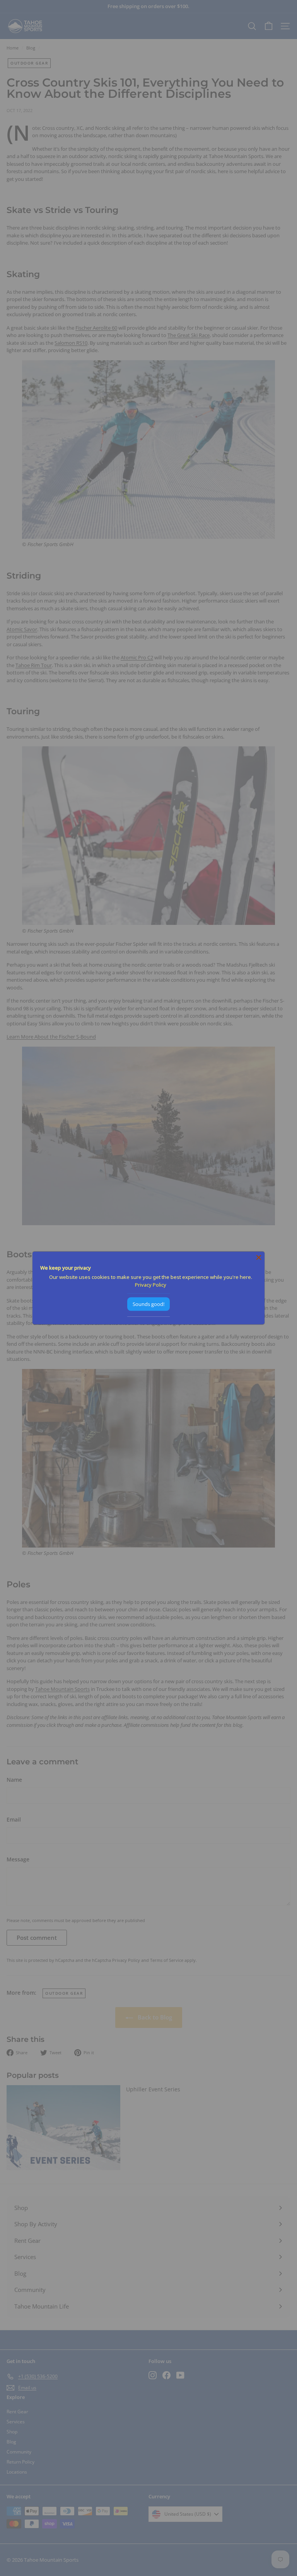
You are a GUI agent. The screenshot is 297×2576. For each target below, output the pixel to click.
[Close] (259, 1257)
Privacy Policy (151, 1284)
